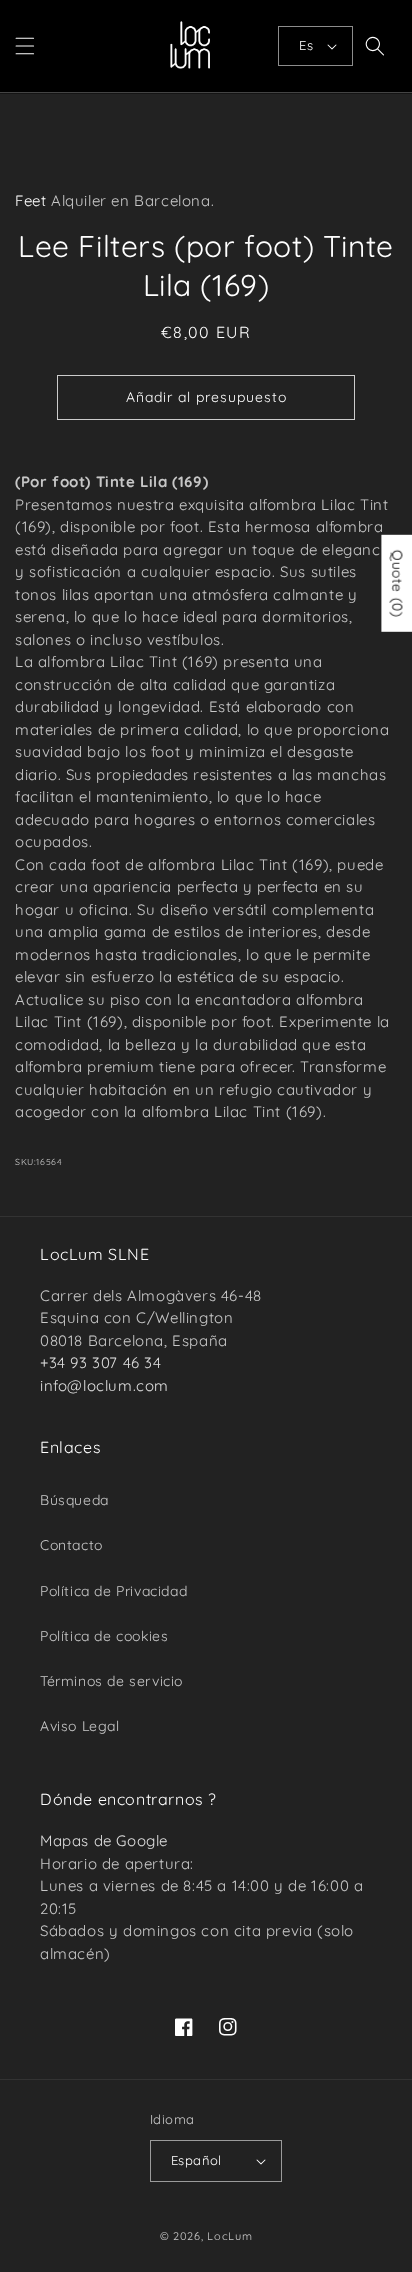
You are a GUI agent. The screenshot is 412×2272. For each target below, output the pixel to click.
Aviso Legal (80, 1726)
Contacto (71, 1545)
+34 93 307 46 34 (101, 1362)
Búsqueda (74, 1500)
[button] (25, 46)
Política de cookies (104, 1636)
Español (196, 2160)
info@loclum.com (104, 1385)
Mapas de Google (104, 1840)
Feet (30, 200)
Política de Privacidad (113, 1591)
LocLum (229, 2236)
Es (306, 45)
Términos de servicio (111, 1681)
